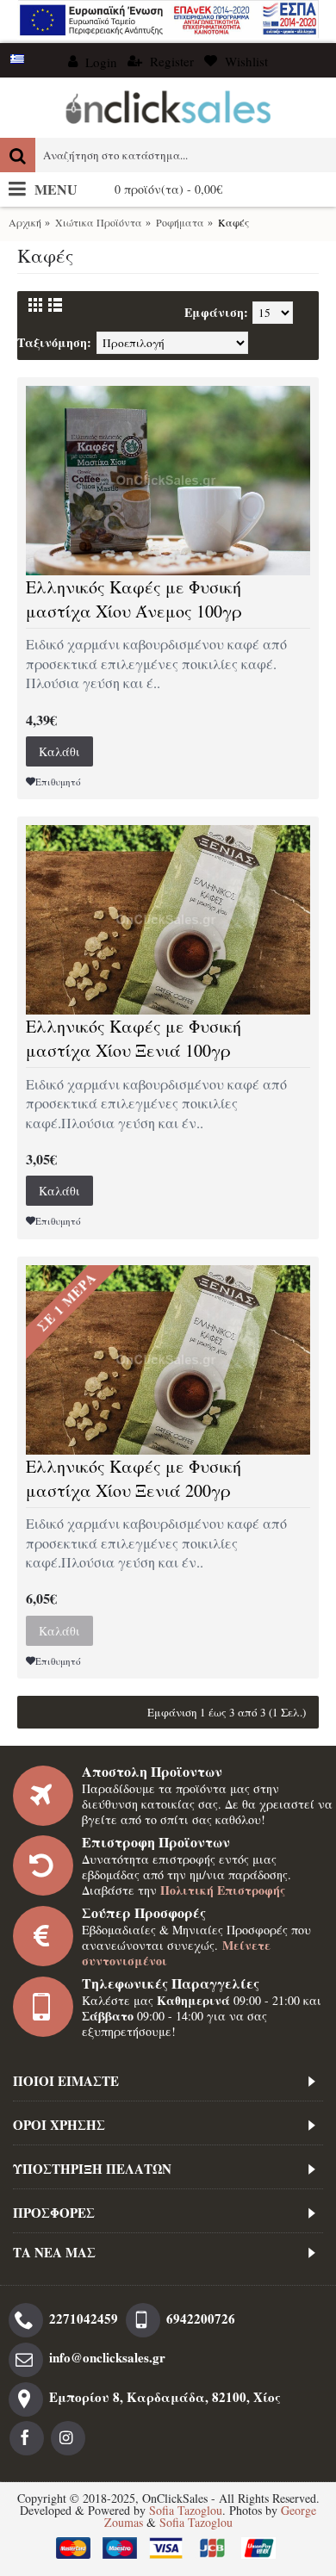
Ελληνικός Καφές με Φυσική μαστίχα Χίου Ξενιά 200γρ (134, 1478)
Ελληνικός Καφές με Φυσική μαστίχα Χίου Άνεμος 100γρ (134, 599)
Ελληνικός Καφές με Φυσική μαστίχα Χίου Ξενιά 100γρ (134, 1038)
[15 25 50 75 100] (281, 313)
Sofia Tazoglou (186, 2510)
